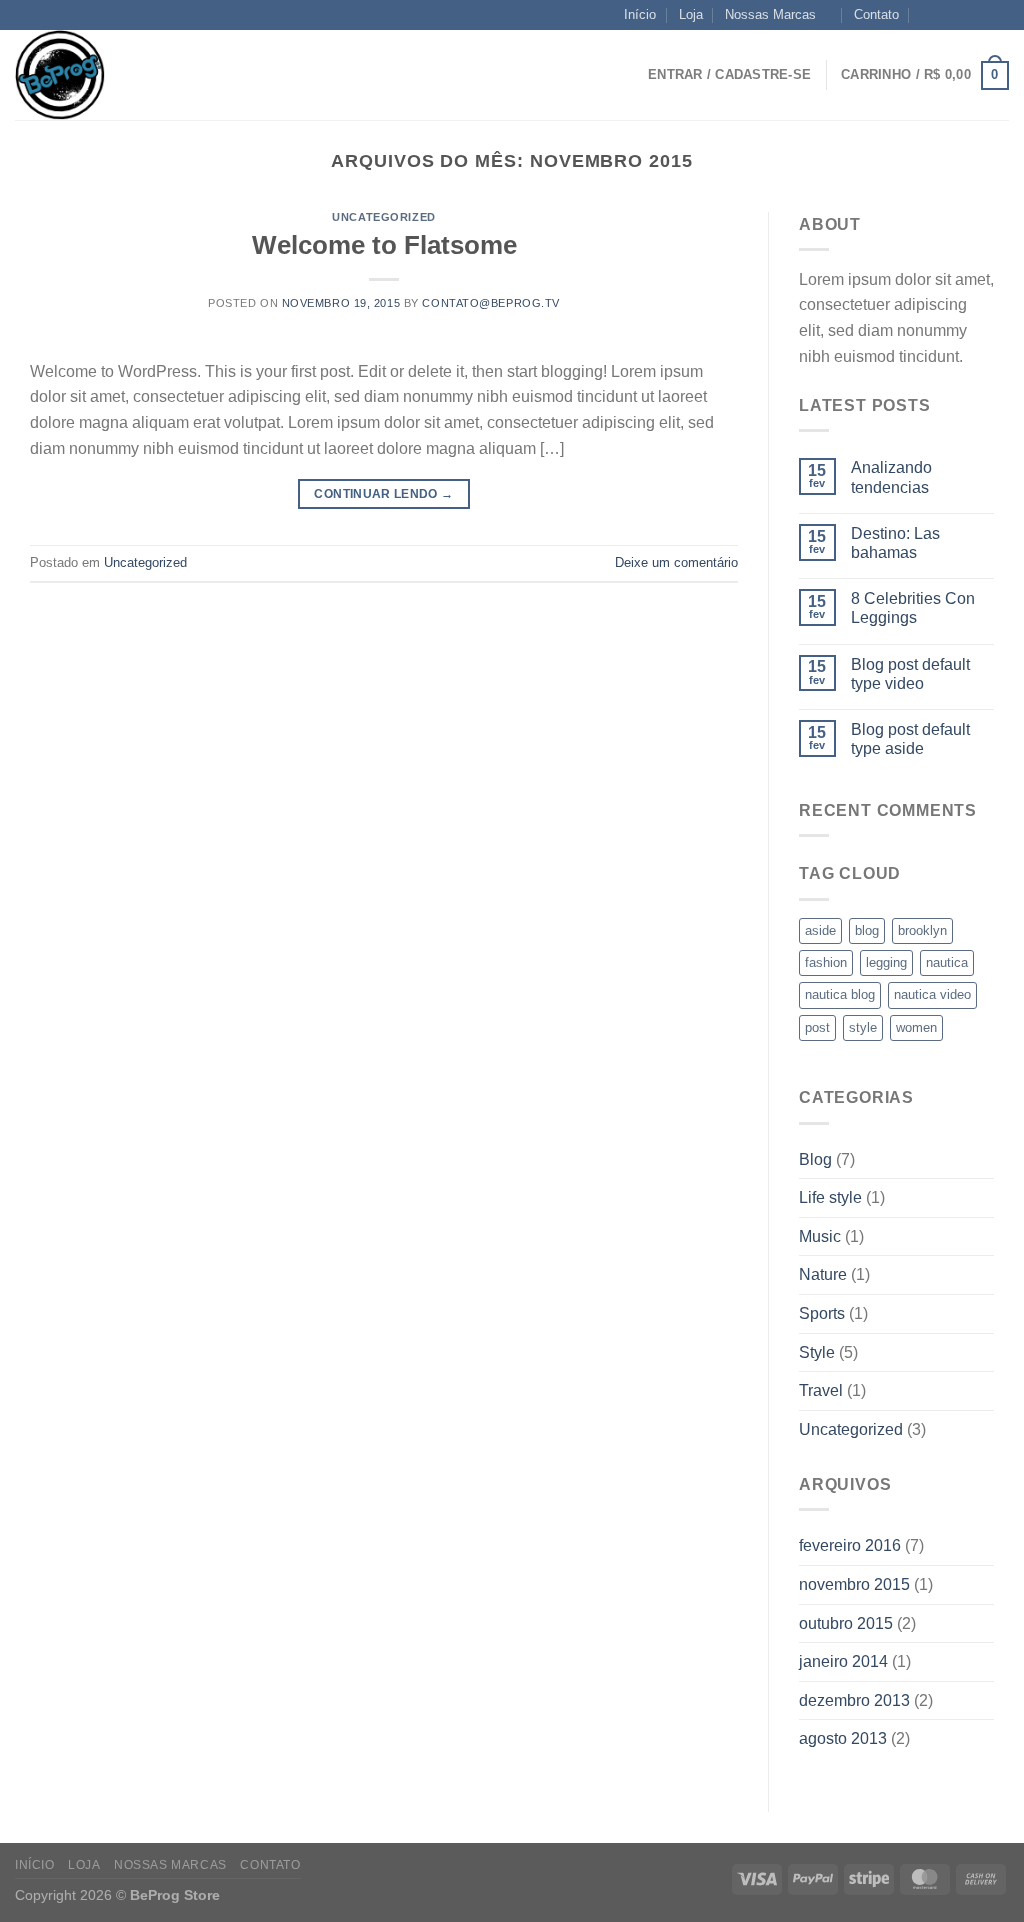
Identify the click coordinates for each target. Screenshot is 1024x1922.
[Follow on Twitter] (980, 15)
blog (867, 930)
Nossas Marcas (770, 14)
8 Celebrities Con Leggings (913, 608)
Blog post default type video (910, 674)
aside (820, 930)
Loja (691, 14)
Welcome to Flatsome (384, 245)
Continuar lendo (383, 494)
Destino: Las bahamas (895, 543)
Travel (821, 1390)
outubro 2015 (846, 1623)
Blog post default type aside (910, 739)
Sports (822, 1313)
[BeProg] (115, 75)
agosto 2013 (843, 1738)
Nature (823, 1274)
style (863, 1027)
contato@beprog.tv (491, 303)
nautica (947, 962)
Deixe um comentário (676, 562)
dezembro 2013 (854, 1700)
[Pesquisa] (252, 75)
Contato (876, 14)
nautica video (932, 994)
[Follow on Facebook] (942, 15)
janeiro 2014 (843, 1661)
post (817, 1027)
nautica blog (840, 994)
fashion (826, 962)
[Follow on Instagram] (961, 15)
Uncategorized (383, 217)
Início (640, 14)
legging (886, 962)
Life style (830, 1197)
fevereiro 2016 (850, 1545)
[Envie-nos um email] (999, 15)
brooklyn (922, 930)
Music (820, 1236)
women (916, 1027)
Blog (815, 1159)
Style (817, 1352)
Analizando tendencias (891, 477)
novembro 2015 (854, 1584)
